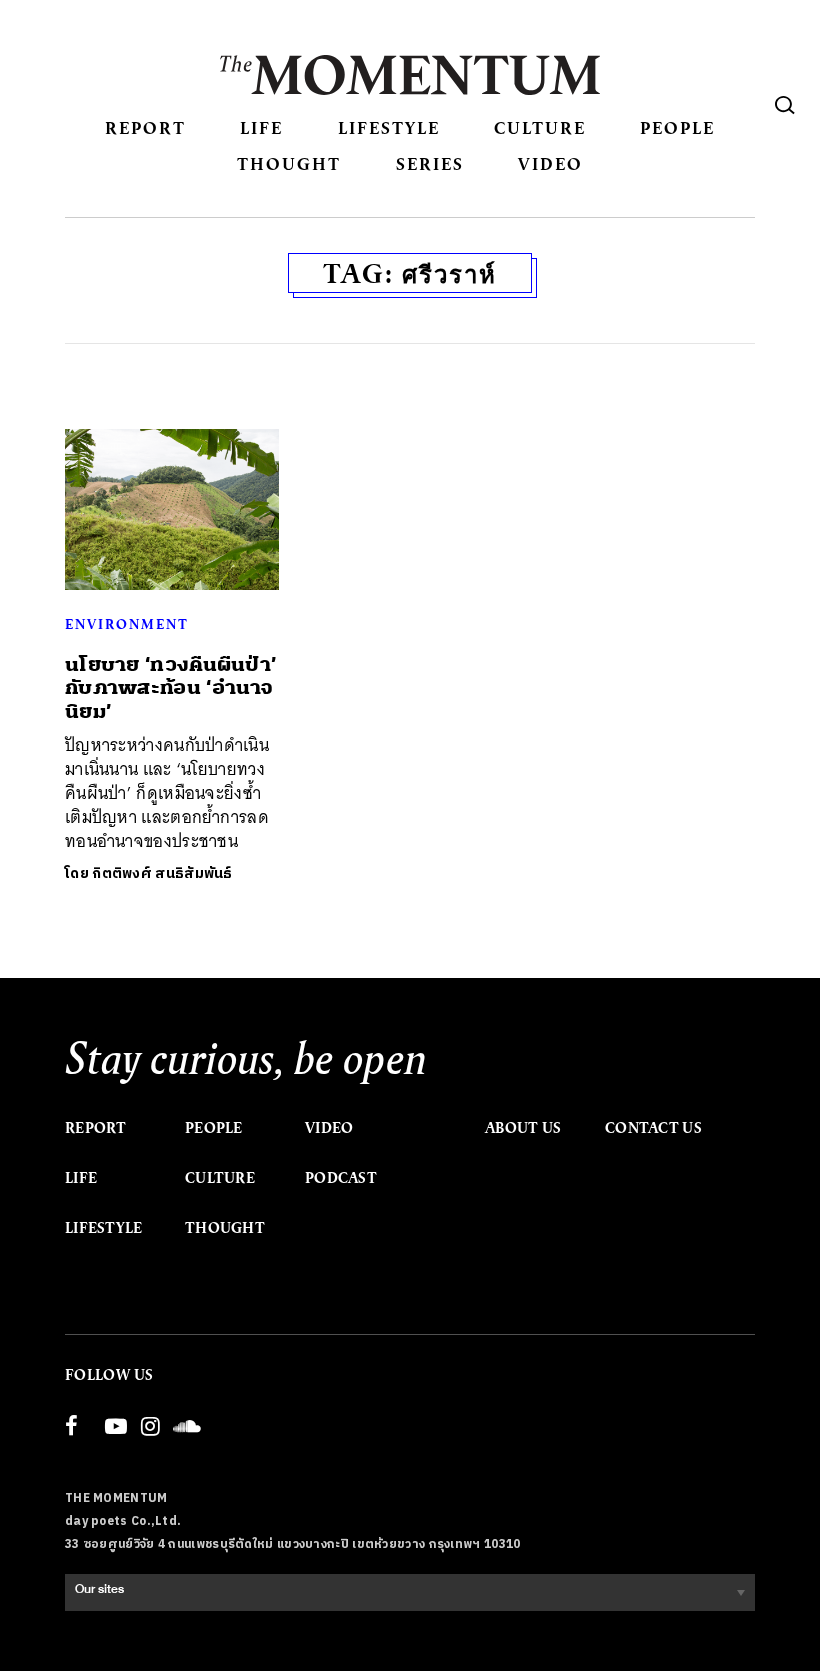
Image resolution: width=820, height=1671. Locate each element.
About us (523, 1128)
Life (261, 127)
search (785, 105)
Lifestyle (389, 127)
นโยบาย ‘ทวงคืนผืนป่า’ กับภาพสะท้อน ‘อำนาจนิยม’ (170, 688)
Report (145, 127)
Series (430, 163)
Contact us (653, 1128)
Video (550, 163)
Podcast (341, 1178)
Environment (127, 624)
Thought (289, 163)
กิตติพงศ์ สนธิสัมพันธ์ (162, 873)
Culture (540, 127)
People (677, 127)
